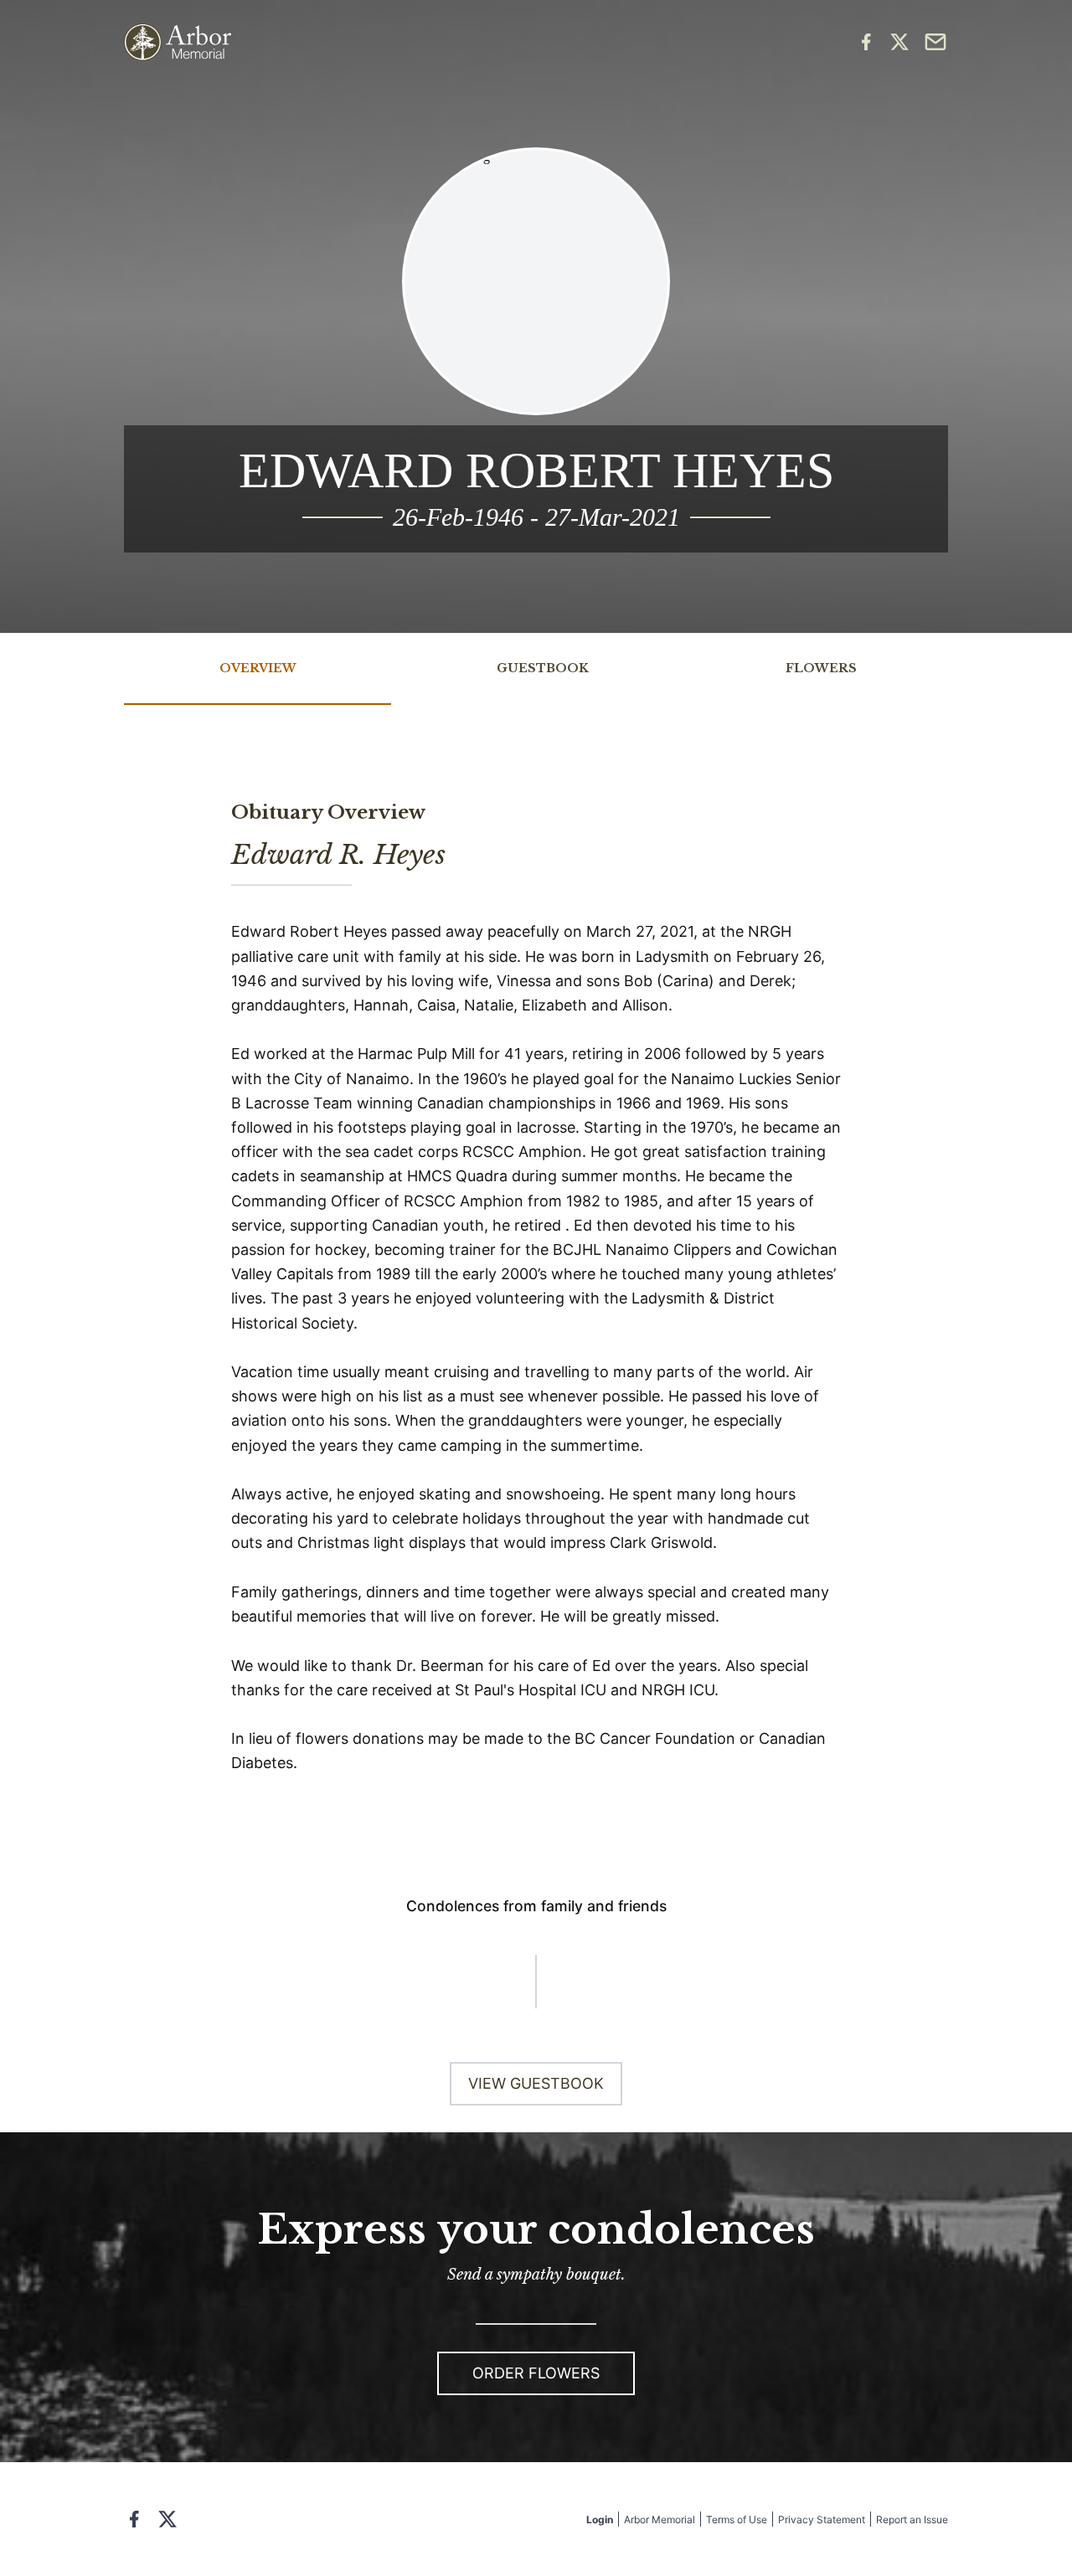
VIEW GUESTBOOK (536, 2083)
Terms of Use (737, 2519)
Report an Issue (912, 2519)
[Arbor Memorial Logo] (178, 42)
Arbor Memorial (660, 2519)
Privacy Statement (822, 2519)
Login (600, 2519)
